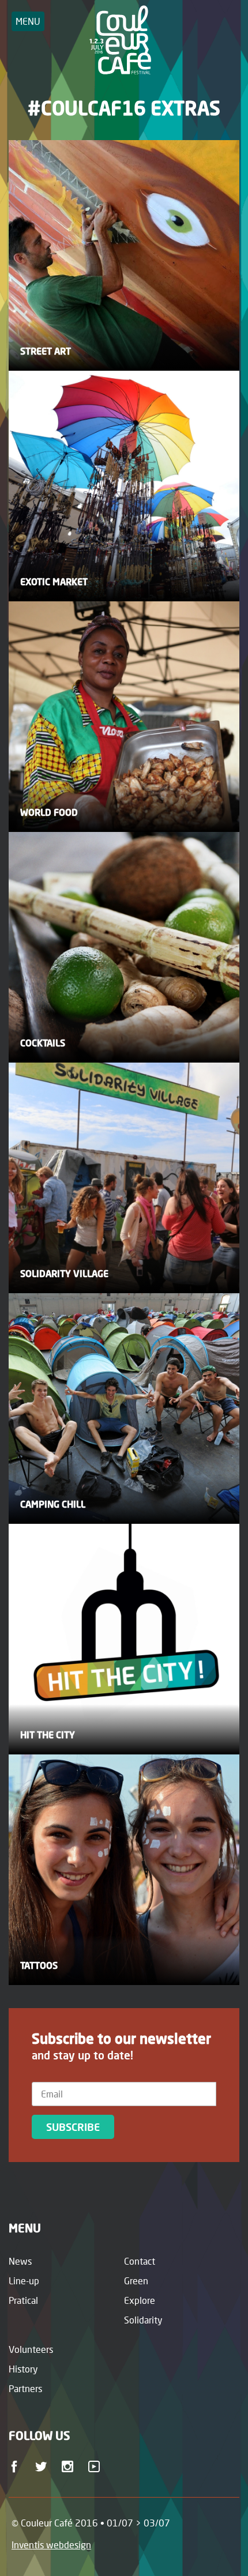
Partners (25, 2388)
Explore (140, 2300)
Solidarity (143, 2320)
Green (136, 2281)
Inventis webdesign (51, 2545)
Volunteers (31, 2349)
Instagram (69, 2470)
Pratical (23, 2300)
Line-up (24, 2281)
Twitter (43, 2470)
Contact (140, 2261)
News (20, 2261)
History (23, 2369)
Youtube (96, 2470)
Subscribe (73, 2127)
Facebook (16, 2470)
